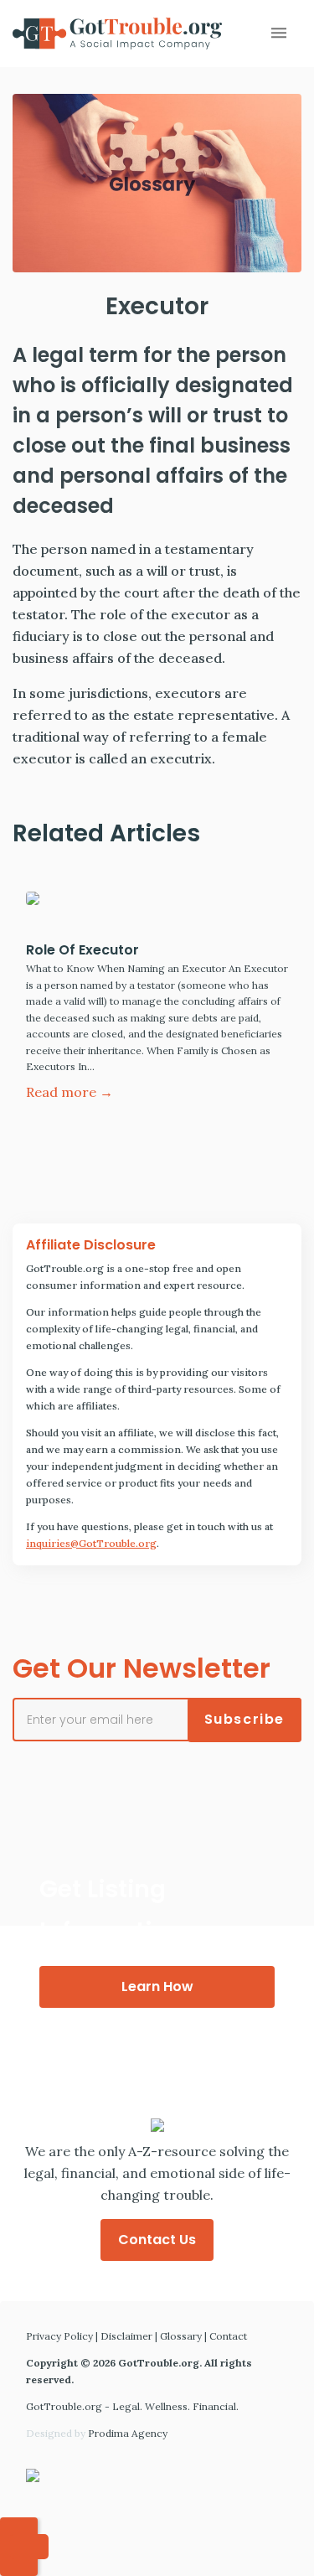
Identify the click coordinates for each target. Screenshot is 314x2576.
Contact (228, 2336)
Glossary (181, 2336)
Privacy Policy (59, 2336)
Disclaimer (126, 2336)
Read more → (69, 1092)
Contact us (157, 2240)
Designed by (97, 2433)
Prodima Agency (128, 2433)
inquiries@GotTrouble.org (91, 1543)
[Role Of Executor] (157, 903)
